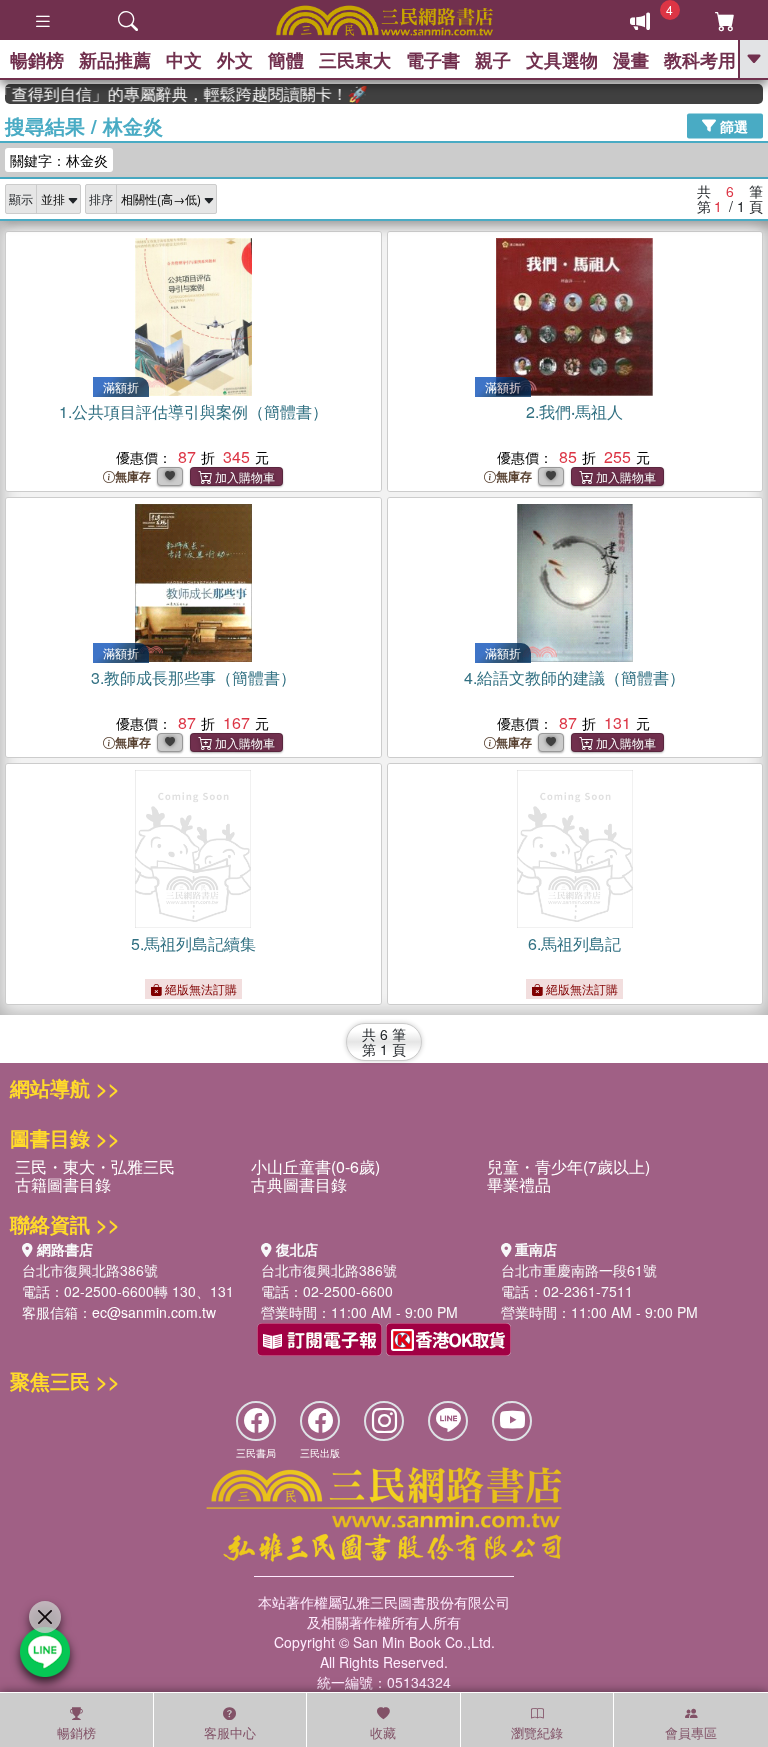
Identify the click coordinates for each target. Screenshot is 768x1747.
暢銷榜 (37, 60)
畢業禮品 (519, 1184)
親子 (493, 60)
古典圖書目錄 (299, 1184)
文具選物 (562, 60)
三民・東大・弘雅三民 (95, 1166)
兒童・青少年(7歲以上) (568, 1166)
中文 (184, 60)
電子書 (433, 60)
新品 (115, 60)
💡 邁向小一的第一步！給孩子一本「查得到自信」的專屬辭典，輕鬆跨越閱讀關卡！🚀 (176, 94)
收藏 (383, 1732)
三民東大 (355, 60)
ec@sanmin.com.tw (154, 1312)
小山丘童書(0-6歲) (315, 1166)
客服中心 (230, 1732)
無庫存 (133, 476)
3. (193, 677)
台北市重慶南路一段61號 (579, 1270)
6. (574, 943)
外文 (235, 60)
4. (574, 677)
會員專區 (691, 1732)
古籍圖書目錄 (63, 1184)
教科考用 (700, 60)
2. (574, 411)
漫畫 (631, 60)
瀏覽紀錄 (537, 1732)
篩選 (732, 125)
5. (193, 943)
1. (193, 411)
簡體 (286, 60)
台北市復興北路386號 (90, 1270)
